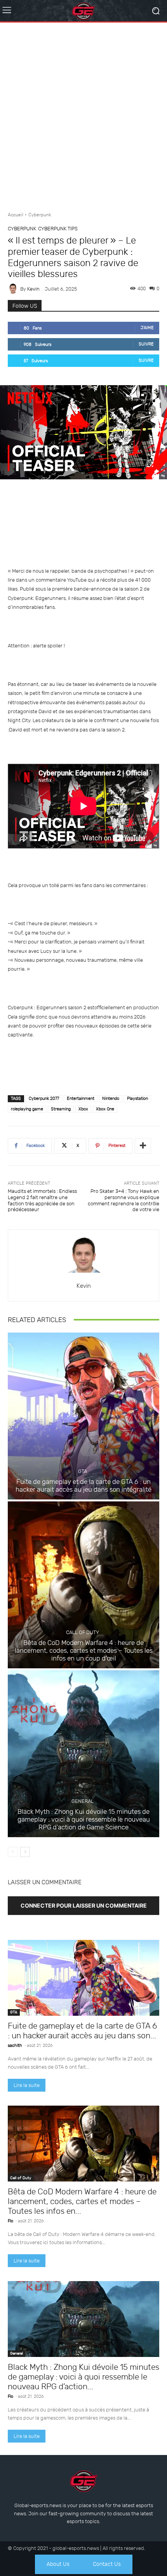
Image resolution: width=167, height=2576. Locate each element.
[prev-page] (13, 1852)
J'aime (147, 328)
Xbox (83, 1109)
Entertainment (81, 1099)
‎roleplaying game (27, 1109)
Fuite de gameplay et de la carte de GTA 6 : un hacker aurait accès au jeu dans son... (82, 2031)
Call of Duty (83, 1632)
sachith (15, 2046)
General (83, 1801)
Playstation (137, 1099)
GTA (83, 1471)
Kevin (33, 289)
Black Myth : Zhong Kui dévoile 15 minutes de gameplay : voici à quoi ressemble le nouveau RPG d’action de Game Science (84, 1819)
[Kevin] (14, 289)
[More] (143, 1146)
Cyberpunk (40, 215)
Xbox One (105, 1109)
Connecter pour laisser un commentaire (84, 1905)
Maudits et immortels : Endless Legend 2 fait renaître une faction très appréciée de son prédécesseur (42, 1200)
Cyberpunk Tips (58, 229)
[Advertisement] (83, 114)
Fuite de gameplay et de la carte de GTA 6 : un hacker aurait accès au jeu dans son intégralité (83, 1485)
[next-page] (25, 1852)
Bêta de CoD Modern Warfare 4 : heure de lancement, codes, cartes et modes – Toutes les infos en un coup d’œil (84, 1651)
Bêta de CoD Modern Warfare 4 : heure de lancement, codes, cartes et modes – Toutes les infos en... (82, 2201)
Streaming (61, 1109)
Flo (10, 2221)
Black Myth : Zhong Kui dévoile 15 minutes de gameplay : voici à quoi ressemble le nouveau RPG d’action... (83, 2377)
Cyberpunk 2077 (44, 1099)
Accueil (16, 215)
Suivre (146, 344)
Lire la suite (27, 2085)
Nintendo (111, 1099)
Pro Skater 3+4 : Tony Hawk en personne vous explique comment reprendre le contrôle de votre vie (124, 1200)
